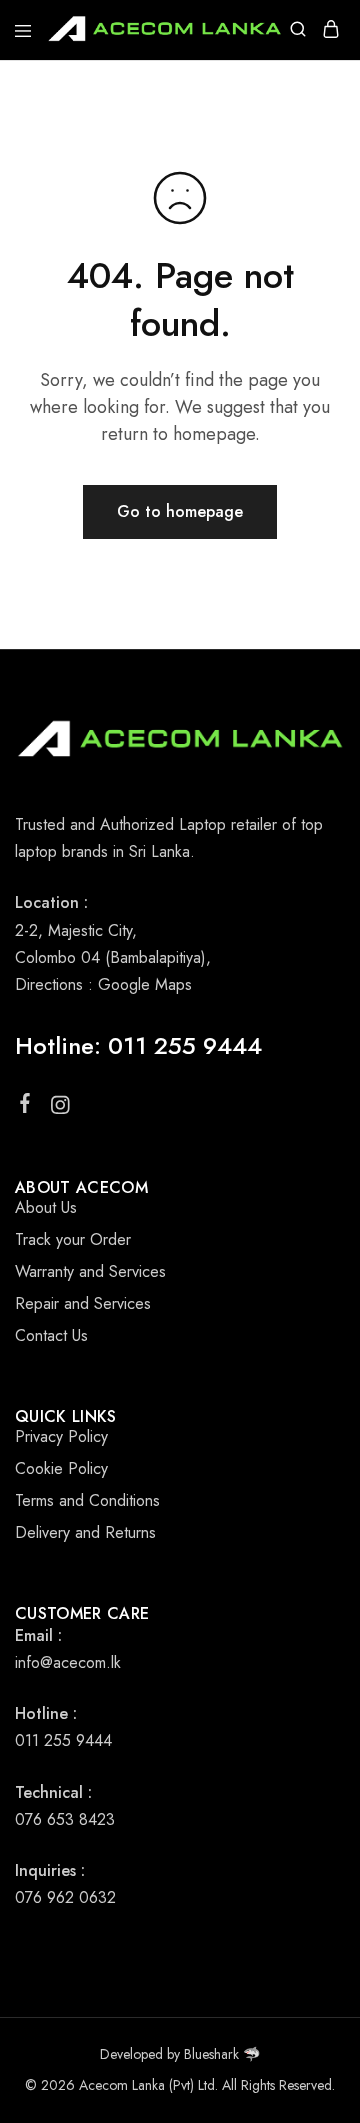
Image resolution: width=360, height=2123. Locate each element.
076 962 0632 (65, 1897)
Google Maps (145, 984)
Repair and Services (83, 1303)
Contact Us (51, 1335)
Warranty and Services (90, 1271)
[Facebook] (25, 1107)
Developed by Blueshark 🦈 (180, 2054)
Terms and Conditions (87, 1500)
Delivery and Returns (85, 1532)
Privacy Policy (61, 1436)
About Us (46, 1207)
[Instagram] (60, 1109)
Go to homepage (180, 511)
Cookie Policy (61, 1468)
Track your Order (73, 1239)
